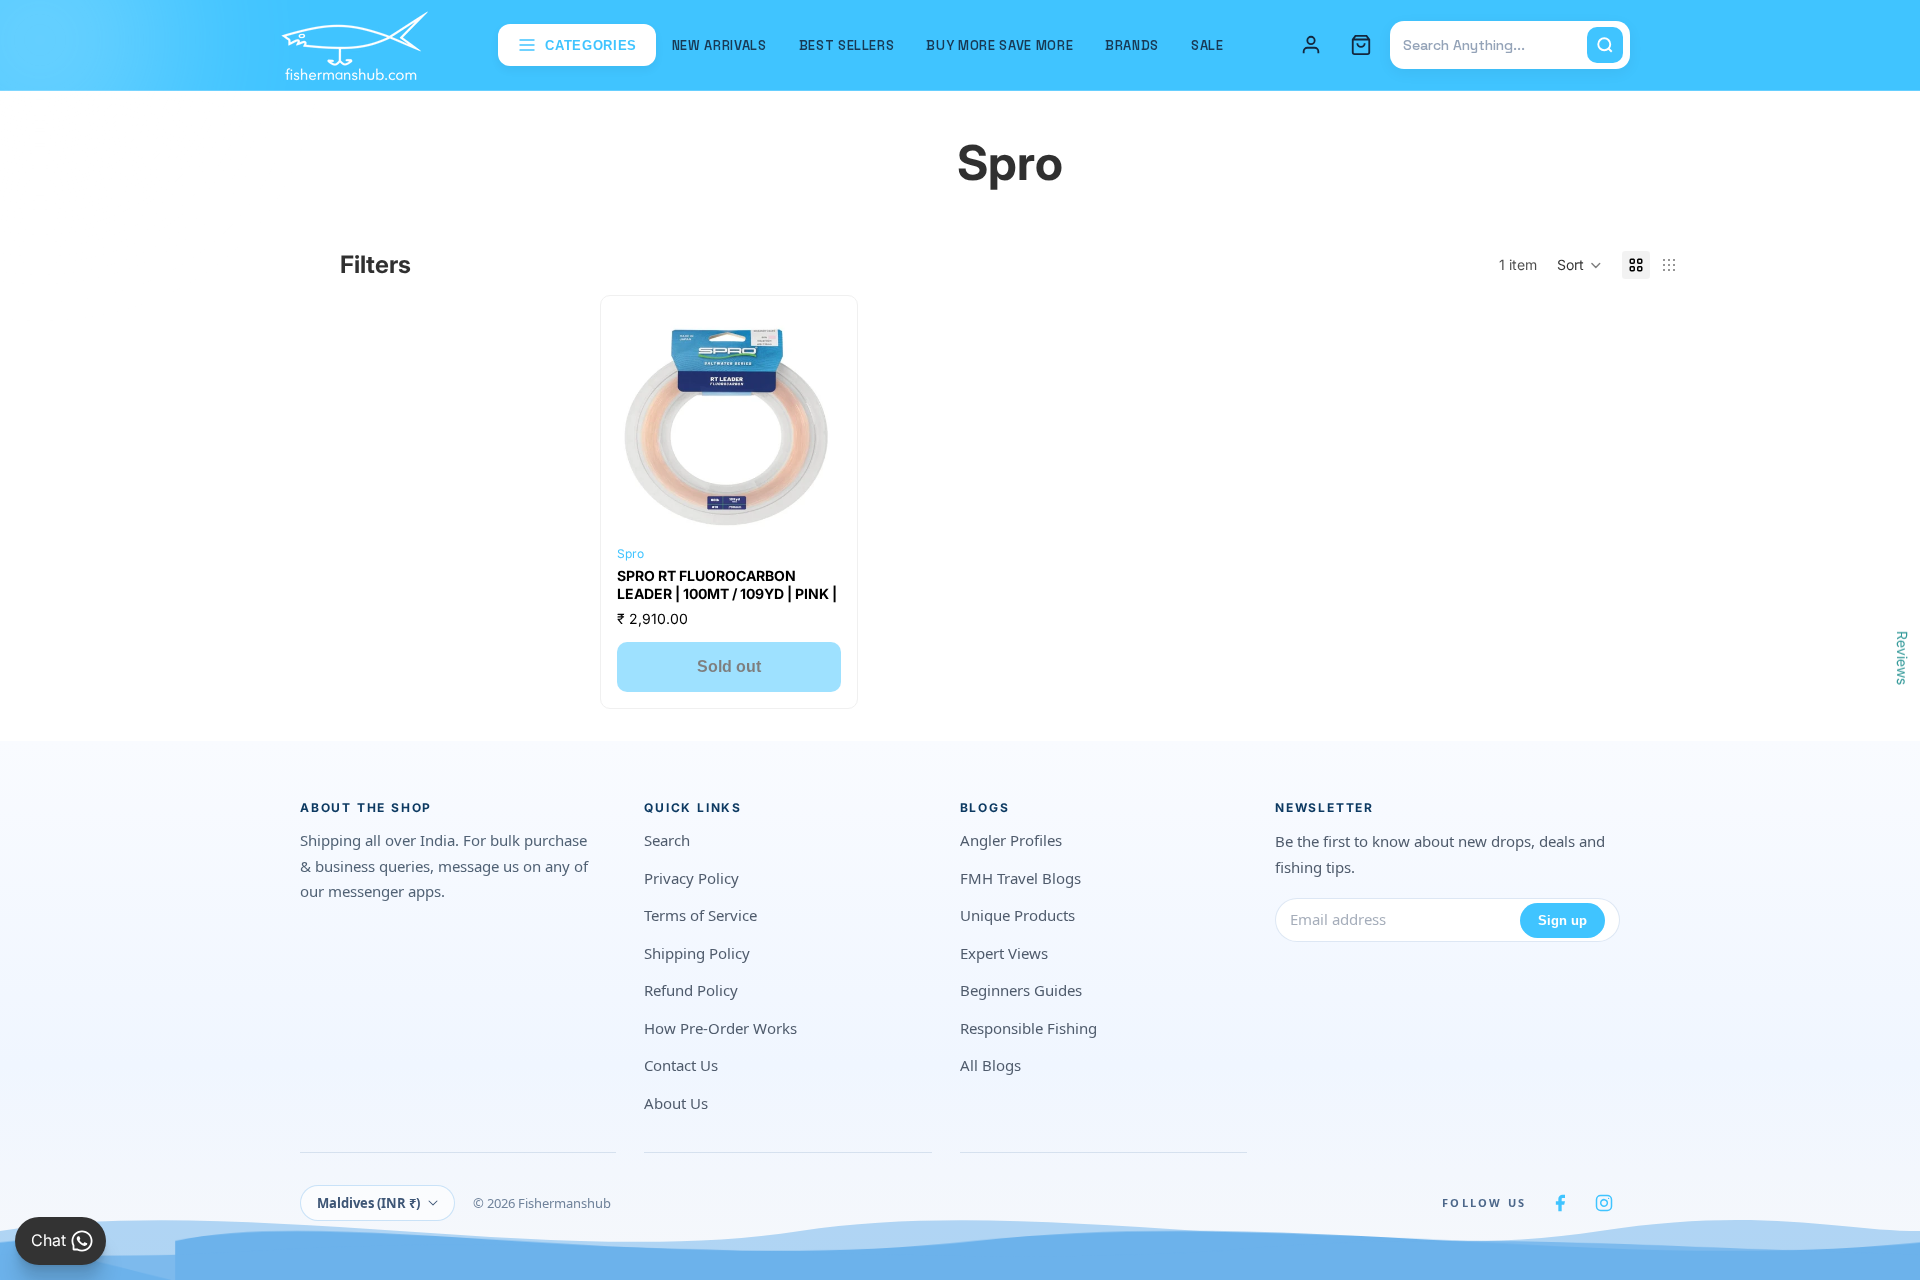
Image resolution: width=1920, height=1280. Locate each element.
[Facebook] (1560, 1203)
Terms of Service (700, 915)
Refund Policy (691, 990)
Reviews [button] (1902, 658)
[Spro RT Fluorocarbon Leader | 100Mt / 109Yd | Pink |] (729, 424)
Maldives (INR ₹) (368, 1203)
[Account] (1311, 45)
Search (667, 840)
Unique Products (1017, 915)
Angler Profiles (1011, 840)
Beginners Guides (1021, 990)
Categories (591, 45)
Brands (1132, 45)
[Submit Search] (1605, 45)
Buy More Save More (999, 45)
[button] (1579, 265)
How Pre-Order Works (720, 1028)
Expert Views (1004, 953)
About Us (676, 1103)
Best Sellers (847, 45)
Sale (1207, 45)
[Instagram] (1604, 1203)
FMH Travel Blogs (1020, 878)
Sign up (1562, 920)
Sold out (729, 666)
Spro (630, 553)
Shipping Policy (697, 953)
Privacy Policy (691, 878)
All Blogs (990, 1065)
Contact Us (681, 1065)
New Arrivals (719, 45)
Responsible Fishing (1028, 1028)
